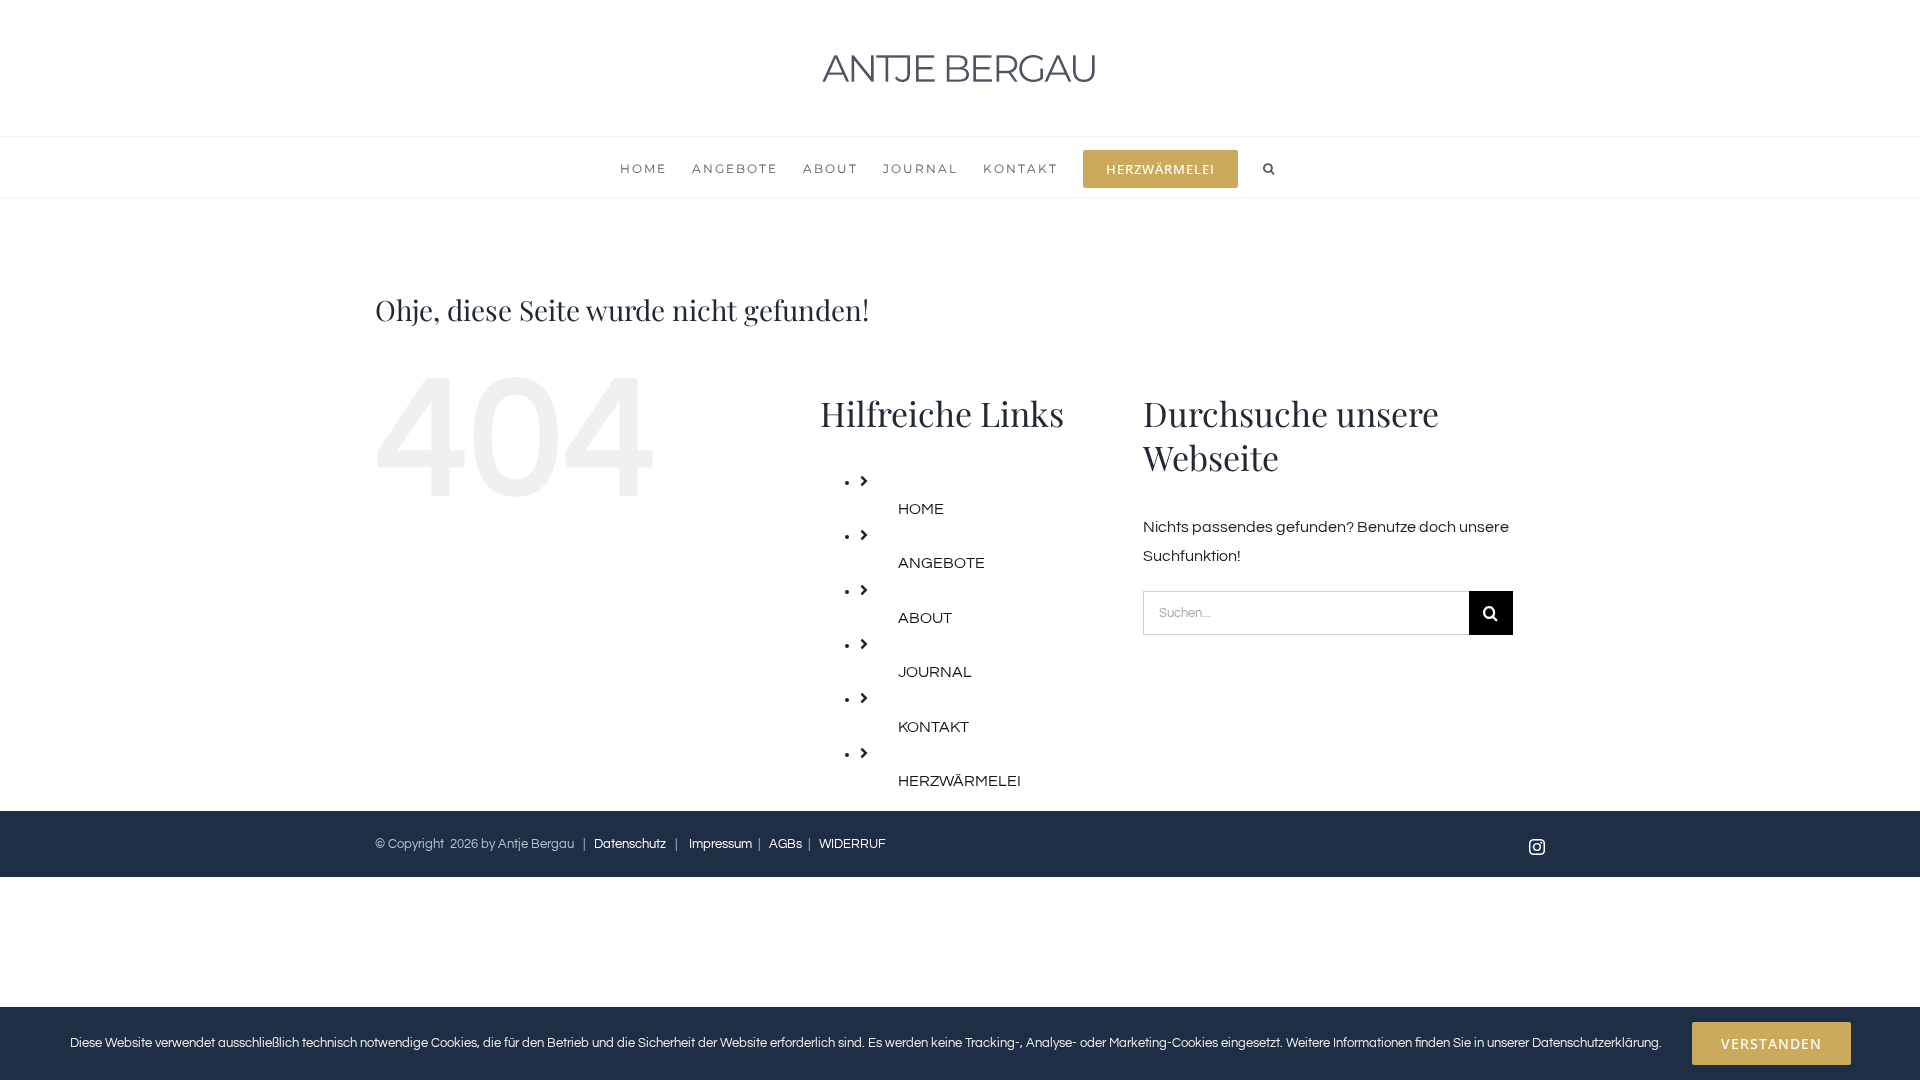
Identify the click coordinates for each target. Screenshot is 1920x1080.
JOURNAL (935, 672)
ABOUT (925, 618)
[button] (1269, 167)
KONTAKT (933, 727)
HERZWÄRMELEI (959, 781)
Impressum (720, 844)
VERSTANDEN (1771, 1043)
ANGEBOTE (941, 563)
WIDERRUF (852, 844)
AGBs (785, 844)
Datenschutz (630, 844)
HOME (921, 509)
